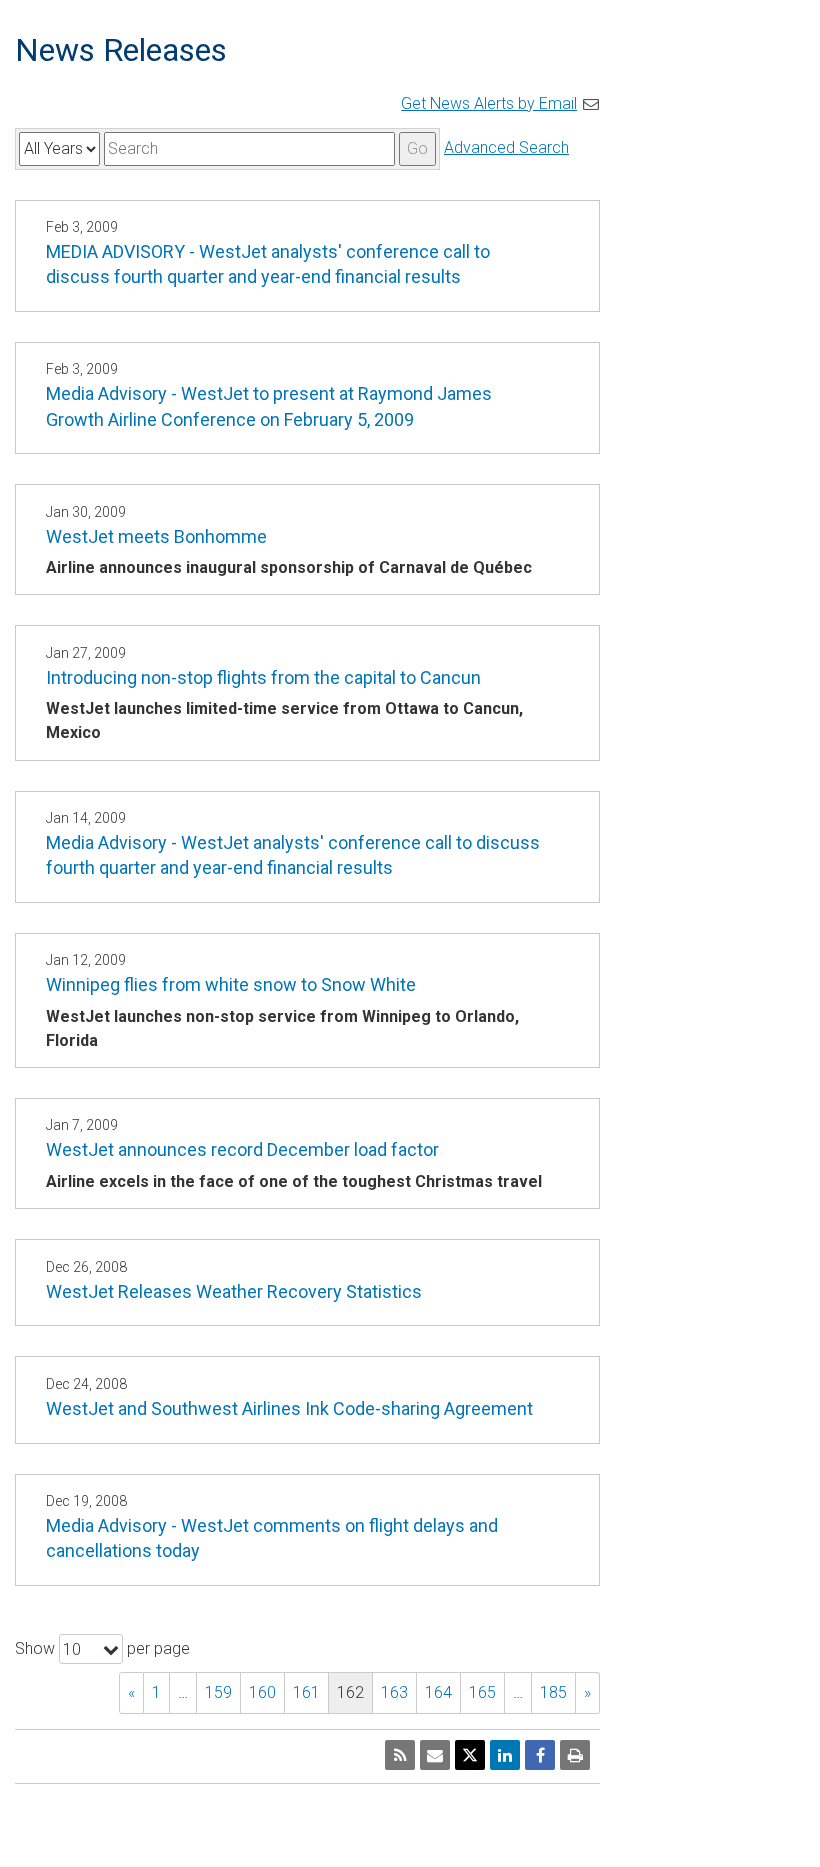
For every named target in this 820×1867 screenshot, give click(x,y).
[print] (575, 1755)
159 (218, 1692)
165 (482, 1692)
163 (394, 1692)
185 (553, 1692)
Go (417, 148)
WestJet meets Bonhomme (156, 536)
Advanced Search (506, 147)
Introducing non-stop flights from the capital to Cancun (263, 677)
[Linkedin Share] (505, 1755)
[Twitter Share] (470, 1755)
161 (306, 1692)
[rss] (400, 1755)
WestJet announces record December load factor (242, 1149)
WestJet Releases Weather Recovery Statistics (234, 1291)
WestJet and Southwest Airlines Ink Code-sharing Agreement (289, 1408)
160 (262, 1692)
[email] (435, 1755)
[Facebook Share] (540, 1755)
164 (438, 1692)
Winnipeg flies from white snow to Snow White (231, 984)
